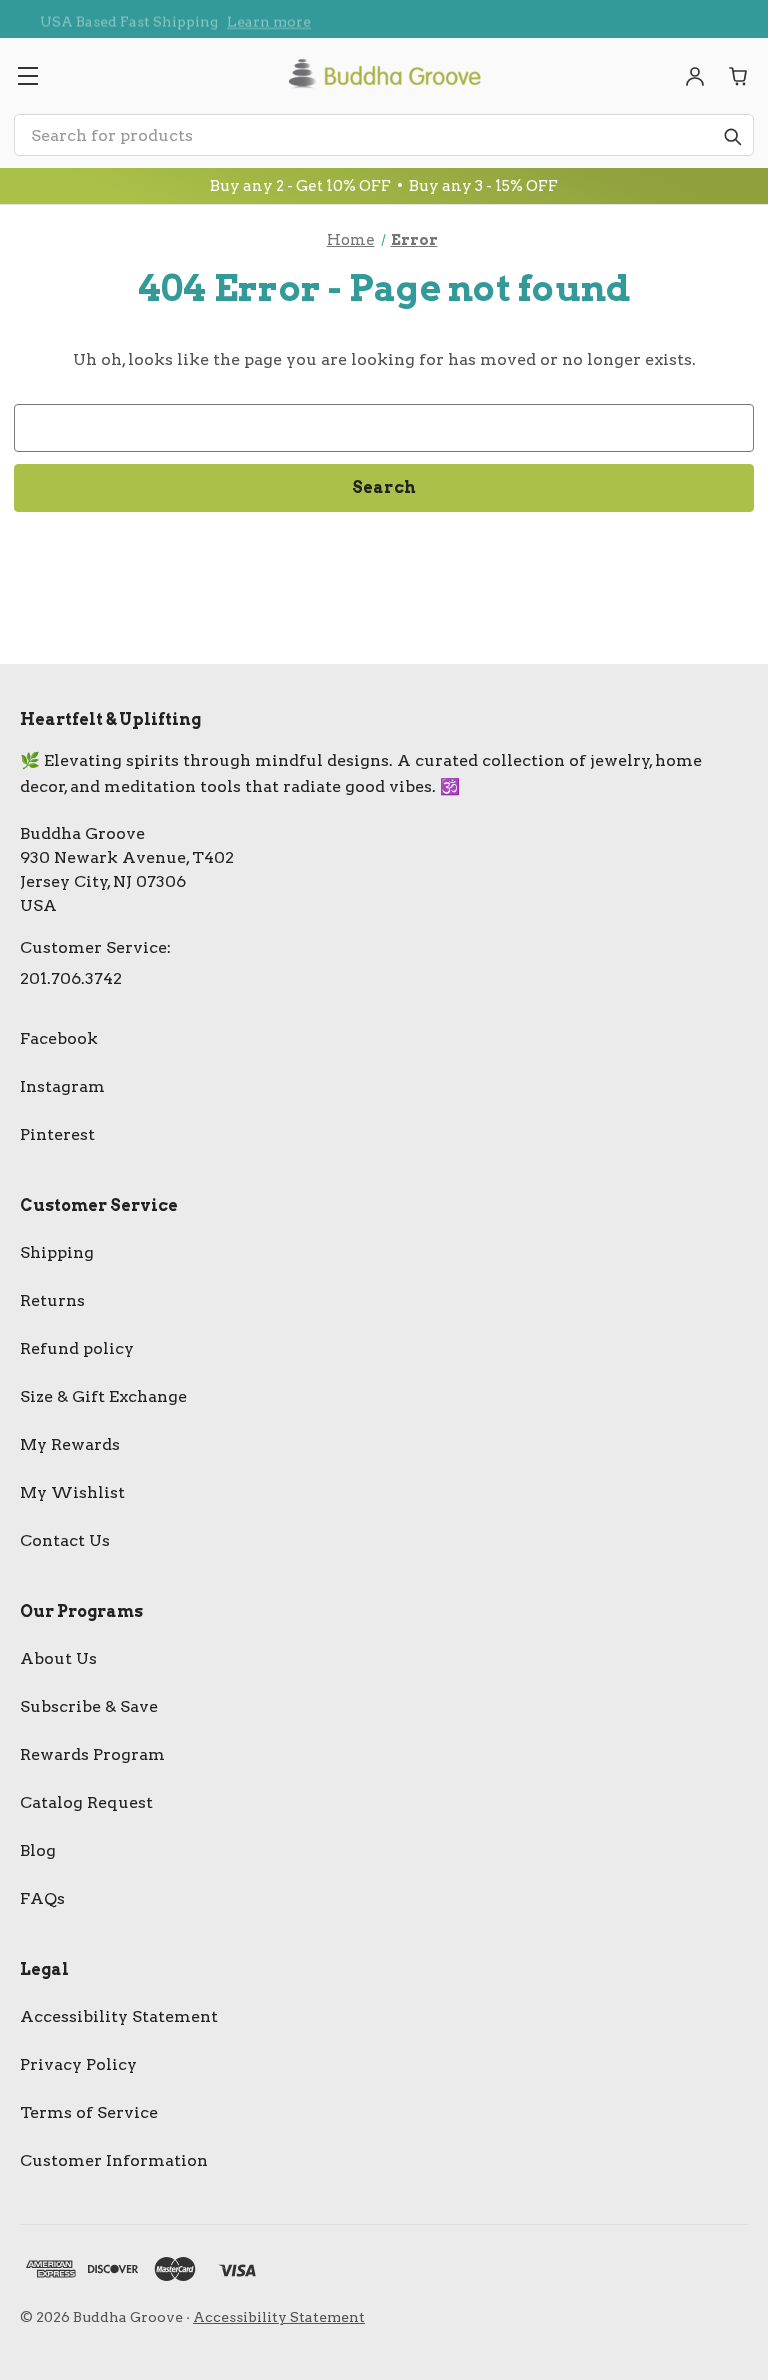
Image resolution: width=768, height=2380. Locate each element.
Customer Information (114, 2160)
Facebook (59, 1038)
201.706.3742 (71, 978)
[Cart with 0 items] (739, 76)
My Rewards (70, 1444)
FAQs (42, 1898)
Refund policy (77, 1348)
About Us (58, 1658)
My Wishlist (72, 1492)
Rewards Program (92, 1754)
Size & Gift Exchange (103, 1396)
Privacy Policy (78, 2064)
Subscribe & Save (89, 1706)
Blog (38, 1850)
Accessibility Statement (119, 2016)
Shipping (57, 1252)
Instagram (62, 1086)
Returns (52, 1300)
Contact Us (65, 1540)
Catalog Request (86, 1802)
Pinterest (57, 1134)
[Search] (732, 136)
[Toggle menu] (27, 76)
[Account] (695, 76)
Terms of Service (89, 2112)
